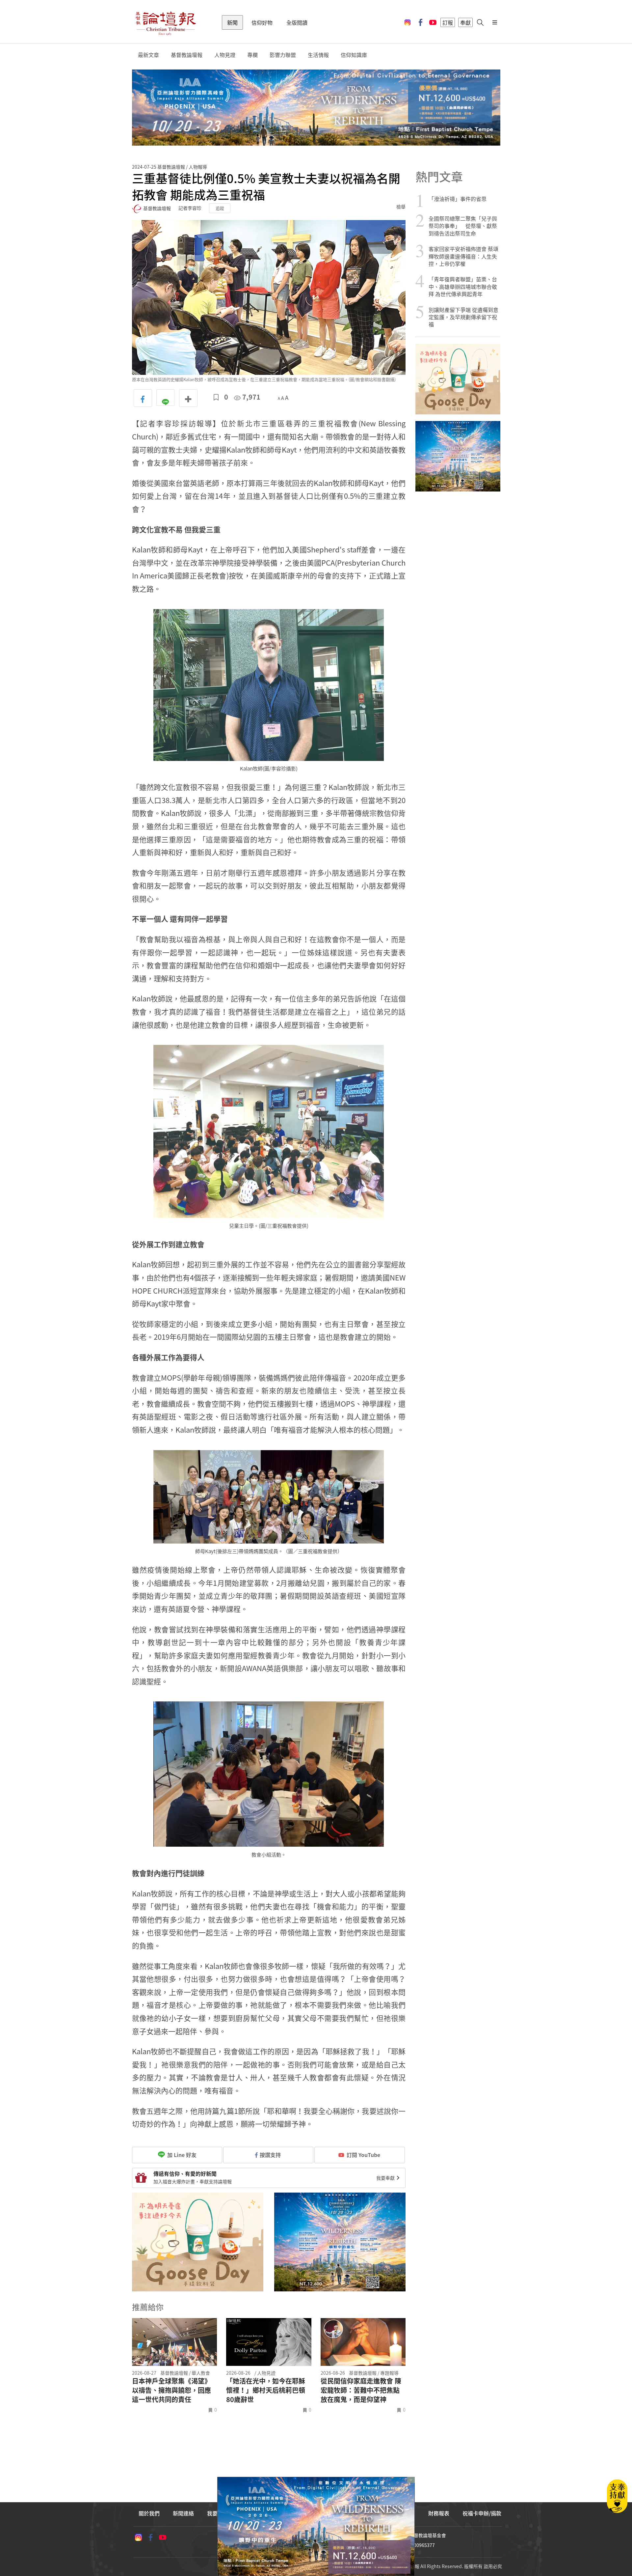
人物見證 (225, 55)
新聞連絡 (183, 2513)
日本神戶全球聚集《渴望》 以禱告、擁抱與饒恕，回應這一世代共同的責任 (171, 2390)
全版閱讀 (297, 22)
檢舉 (401, 207)
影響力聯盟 (283, 55)
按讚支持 (270, 2155)
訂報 (448, 22)
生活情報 (318, 55)
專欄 (252, 55)
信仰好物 (262, 22)
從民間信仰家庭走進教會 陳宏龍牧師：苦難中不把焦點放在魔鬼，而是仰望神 (361, 2390)
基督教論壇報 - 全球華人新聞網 (166, 22)
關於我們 (149, 2513)
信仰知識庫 (354, 55)
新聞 (232, 22)
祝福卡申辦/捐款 (482, 2513)
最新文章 (148, 55)
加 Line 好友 (181, 2155)
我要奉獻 (386, 2178)
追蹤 (220, 208)
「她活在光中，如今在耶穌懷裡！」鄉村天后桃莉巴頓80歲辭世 (266, 2390)
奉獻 (465, 22)
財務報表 (439, 2513)
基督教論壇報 (187, 55)
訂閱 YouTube (363, 2155)
